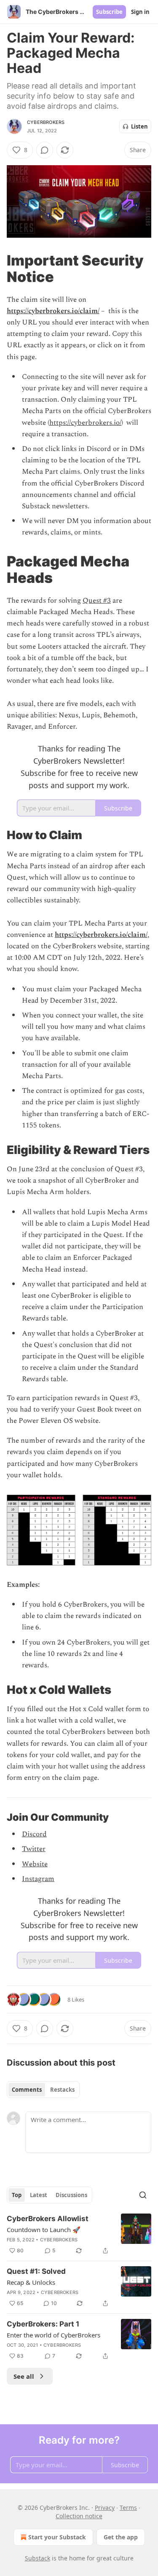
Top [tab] (17, 2195)
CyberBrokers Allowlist (48, 2219)
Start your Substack (57, 2537)
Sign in (140, 12)
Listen (139, 126)
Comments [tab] (27, 2090)
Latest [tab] (39, 2195)
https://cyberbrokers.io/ (85, 423)
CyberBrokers (46, 122)
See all (24, 2376)
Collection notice (79, 2516)
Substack (37, 2558)
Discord (34, 1834)
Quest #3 (97, 601)
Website (35, 1864)
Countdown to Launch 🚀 (44, 2230)
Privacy (105, 2508)
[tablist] (43, 2090)
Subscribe (109, 12)
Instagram (38, 1879)
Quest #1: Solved (36, 2271)
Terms (128, 2508)
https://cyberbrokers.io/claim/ (53, 311)
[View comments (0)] (45, 150)
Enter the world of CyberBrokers (54, 2335)
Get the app (121, 2537)
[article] (79, 2235)
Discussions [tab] (71, 2195)
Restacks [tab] (62, 2090)
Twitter (34, 1849)
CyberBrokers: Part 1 (43, 2324)
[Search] (143, 2195)
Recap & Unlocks (31, 2282)
